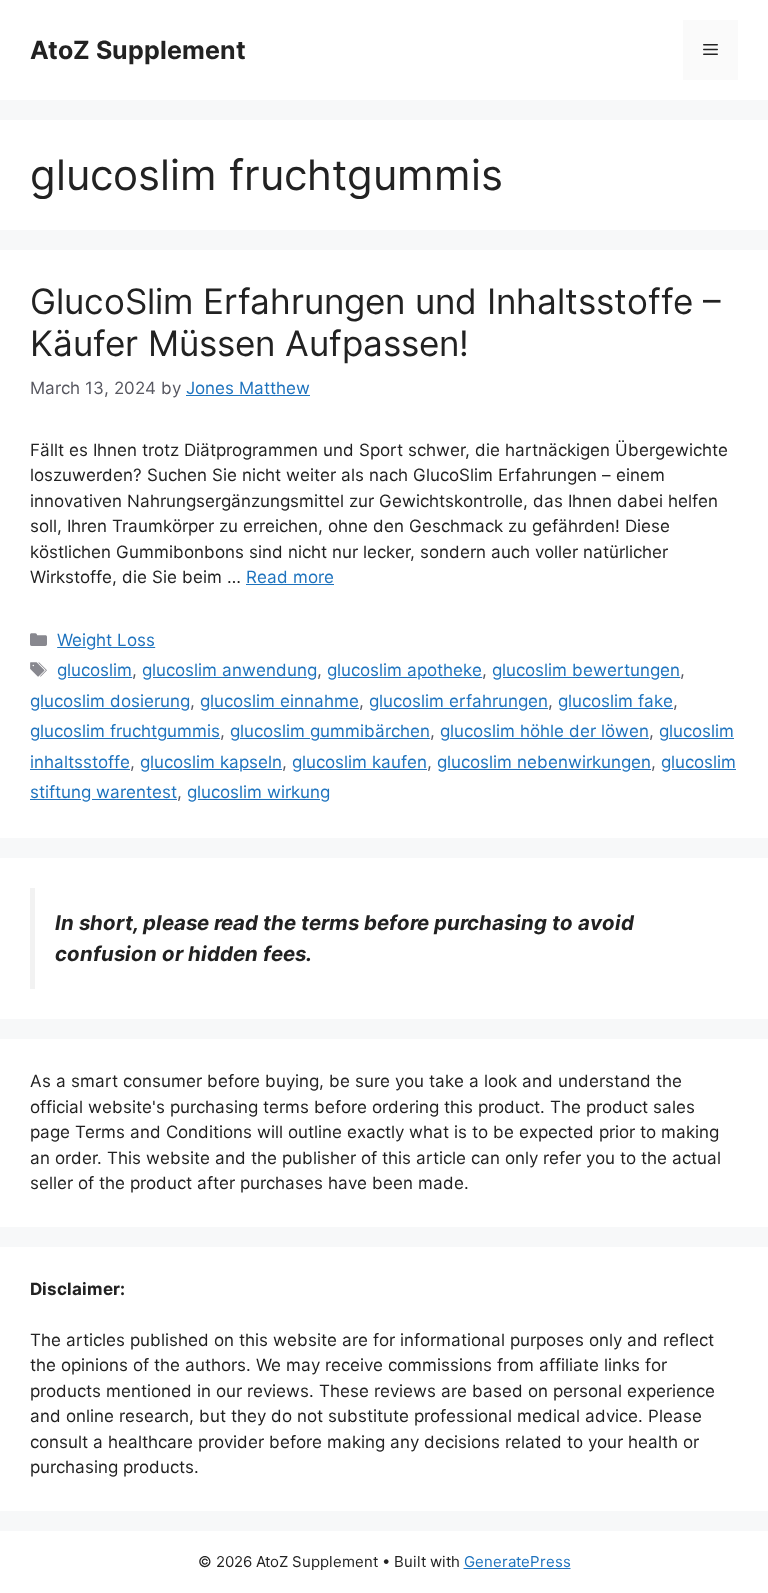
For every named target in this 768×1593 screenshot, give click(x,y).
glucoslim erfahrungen (458, 701)
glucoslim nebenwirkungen (544, 762)
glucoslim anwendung (229, 670)
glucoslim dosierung (110, 701)
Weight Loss (106, 640)
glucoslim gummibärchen (330, 731)
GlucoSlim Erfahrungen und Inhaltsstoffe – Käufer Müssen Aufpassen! (375, 322)
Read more (290, 577)
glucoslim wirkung (258, 792)
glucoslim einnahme (279, 701)
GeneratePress (517, 1561)
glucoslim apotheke (404, 670)
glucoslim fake (615, 701)
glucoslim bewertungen (586, 670)
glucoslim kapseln (211, 762)
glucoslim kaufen (359, 762)
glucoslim (94, 670)
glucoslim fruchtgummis (125, 731)
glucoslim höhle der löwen (544, 731)
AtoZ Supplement (138, 50)
